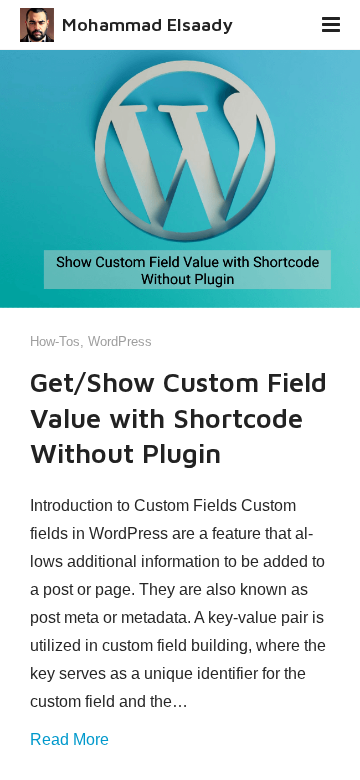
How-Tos (55, 341)
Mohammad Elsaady (147, 24)
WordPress (120, 341)
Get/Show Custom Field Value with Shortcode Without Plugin (178, 417)
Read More (69, 739)
